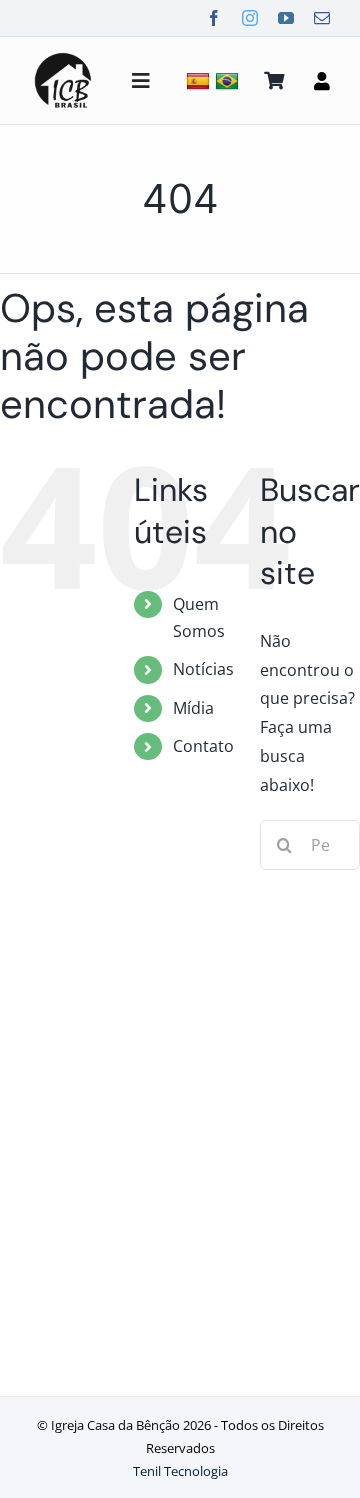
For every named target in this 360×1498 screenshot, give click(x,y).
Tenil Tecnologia (180, 1471)
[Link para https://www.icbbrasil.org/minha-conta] (322, 81)
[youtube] (286, 18)
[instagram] (250, 18)
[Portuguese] (229, 80)
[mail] (322, 18)
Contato (203, 746)
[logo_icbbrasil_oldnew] (63, 56)
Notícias (203, 669)
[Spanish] (200, 80)
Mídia (193, 708)
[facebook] (214, 18)
